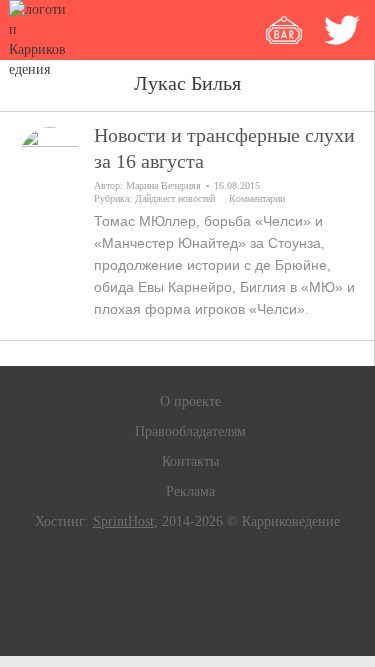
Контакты (190, 461)
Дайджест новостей (175, 198)
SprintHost (123, 521)
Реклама (190, 491)
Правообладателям (190, 431)
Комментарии (257, 198)
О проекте (190, 401)
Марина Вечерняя (163, 185)
